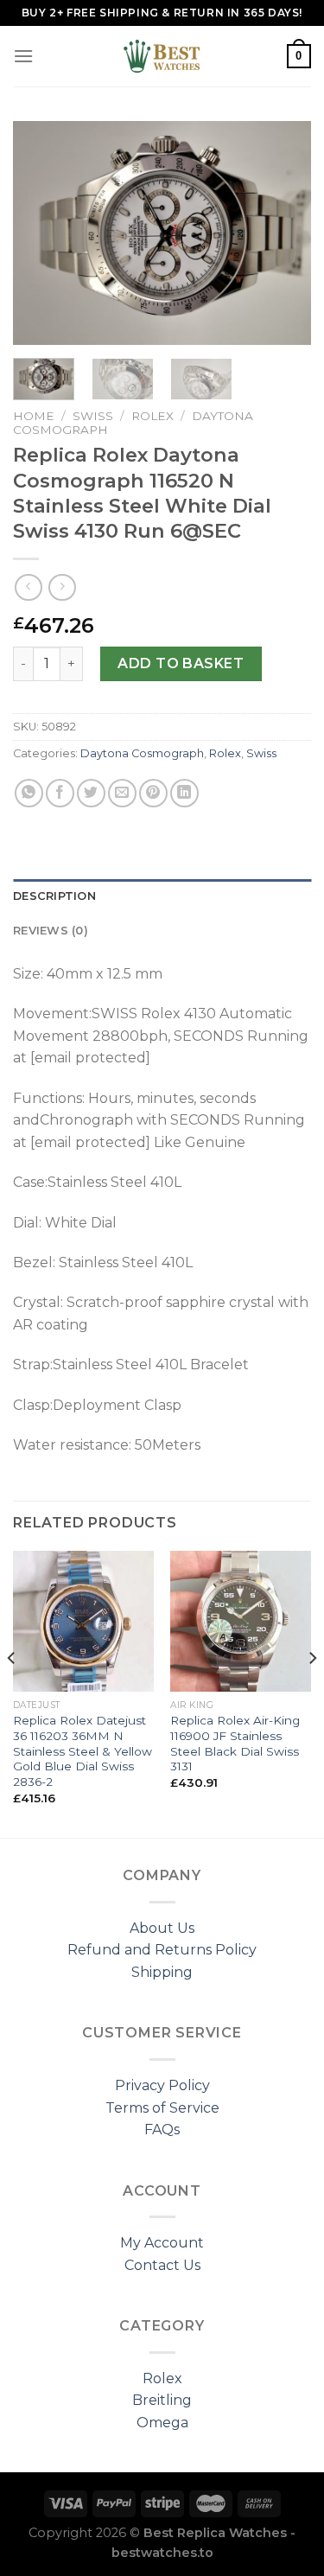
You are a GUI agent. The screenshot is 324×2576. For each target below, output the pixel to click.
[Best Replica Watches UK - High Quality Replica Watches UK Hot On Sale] (162, 56)
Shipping (162, 1972)
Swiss (93, 416)
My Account (162, 2243)
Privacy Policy (162, 2085)
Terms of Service (162, 2108)
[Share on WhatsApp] (29, 793)
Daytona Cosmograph (142, 753)
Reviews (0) (51, 931)
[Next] (283, 233)
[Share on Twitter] (91, 793)
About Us (162, 1928)
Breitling (162, 2400)
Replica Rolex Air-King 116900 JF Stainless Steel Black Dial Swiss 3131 (235, 1743)
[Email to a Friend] (122, 793)
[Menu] (23, 56)
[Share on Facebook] (60, 793)
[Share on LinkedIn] (184, 793)
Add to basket (181, 663)
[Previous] (41, 233)
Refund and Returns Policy (162, 1950)
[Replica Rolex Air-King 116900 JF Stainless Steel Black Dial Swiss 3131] (241, 1621)
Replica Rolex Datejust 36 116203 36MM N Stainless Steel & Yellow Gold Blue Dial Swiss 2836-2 (83, 1751)
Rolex (152, 416)
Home (34, 416)
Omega (162, 2423)
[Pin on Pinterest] (153, 793)
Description (54, 896)
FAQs (162, 2130)
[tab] (162, 896)
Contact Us (162, 2265)
